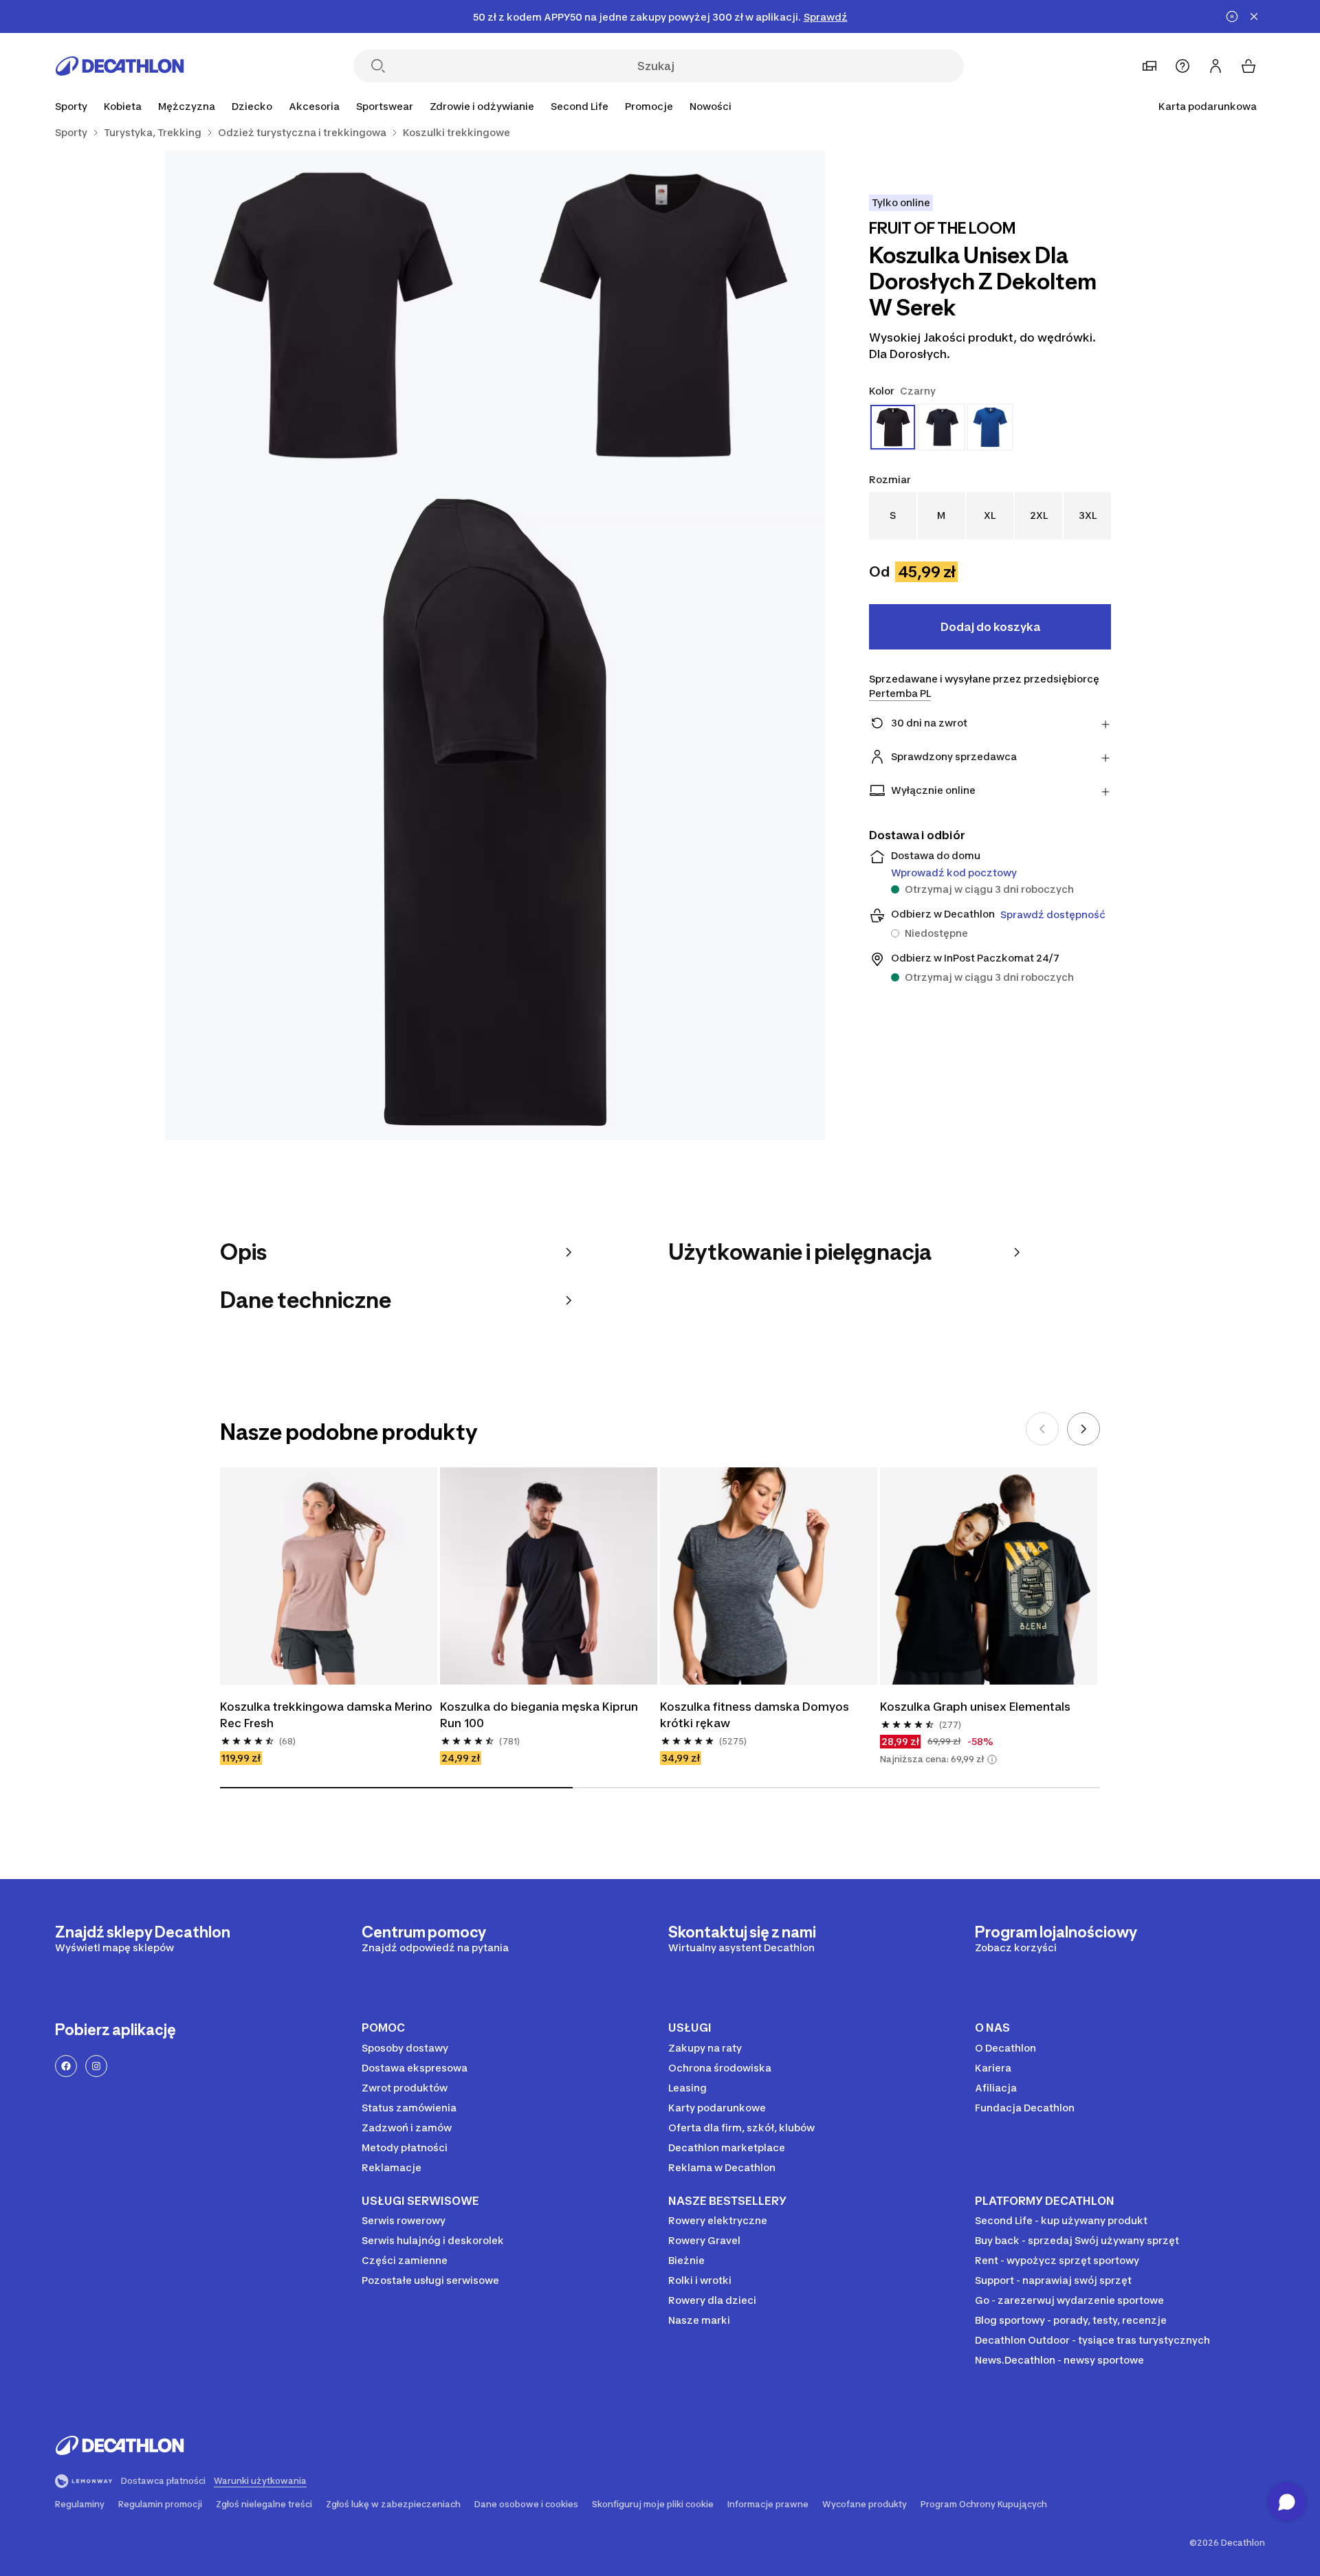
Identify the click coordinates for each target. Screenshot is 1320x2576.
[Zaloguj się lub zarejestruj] (1215, 66)
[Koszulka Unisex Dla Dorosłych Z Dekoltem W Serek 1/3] (660, 315)
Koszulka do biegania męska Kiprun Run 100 (540, 1715)
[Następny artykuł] (1083, 1429)
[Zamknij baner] (1254, 16)
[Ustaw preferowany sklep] (1149, 66)
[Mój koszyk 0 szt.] (1248, 66)
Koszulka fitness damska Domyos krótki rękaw (756, 1715)
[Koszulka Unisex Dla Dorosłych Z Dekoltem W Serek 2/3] (330, 315)
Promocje (649, 106)
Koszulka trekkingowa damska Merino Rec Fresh (328, 1715)
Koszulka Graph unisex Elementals (975, 1707)
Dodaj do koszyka (990, 627)
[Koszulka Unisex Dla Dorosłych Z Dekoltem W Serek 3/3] (495, 810)
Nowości (711, 106)
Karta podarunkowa (1208, 106)
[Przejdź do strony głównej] (120, 66)
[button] (992, 1759)
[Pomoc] (1182, 66)
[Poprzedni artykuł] (1042, 1429)
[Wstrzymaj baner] (1232, 16)
